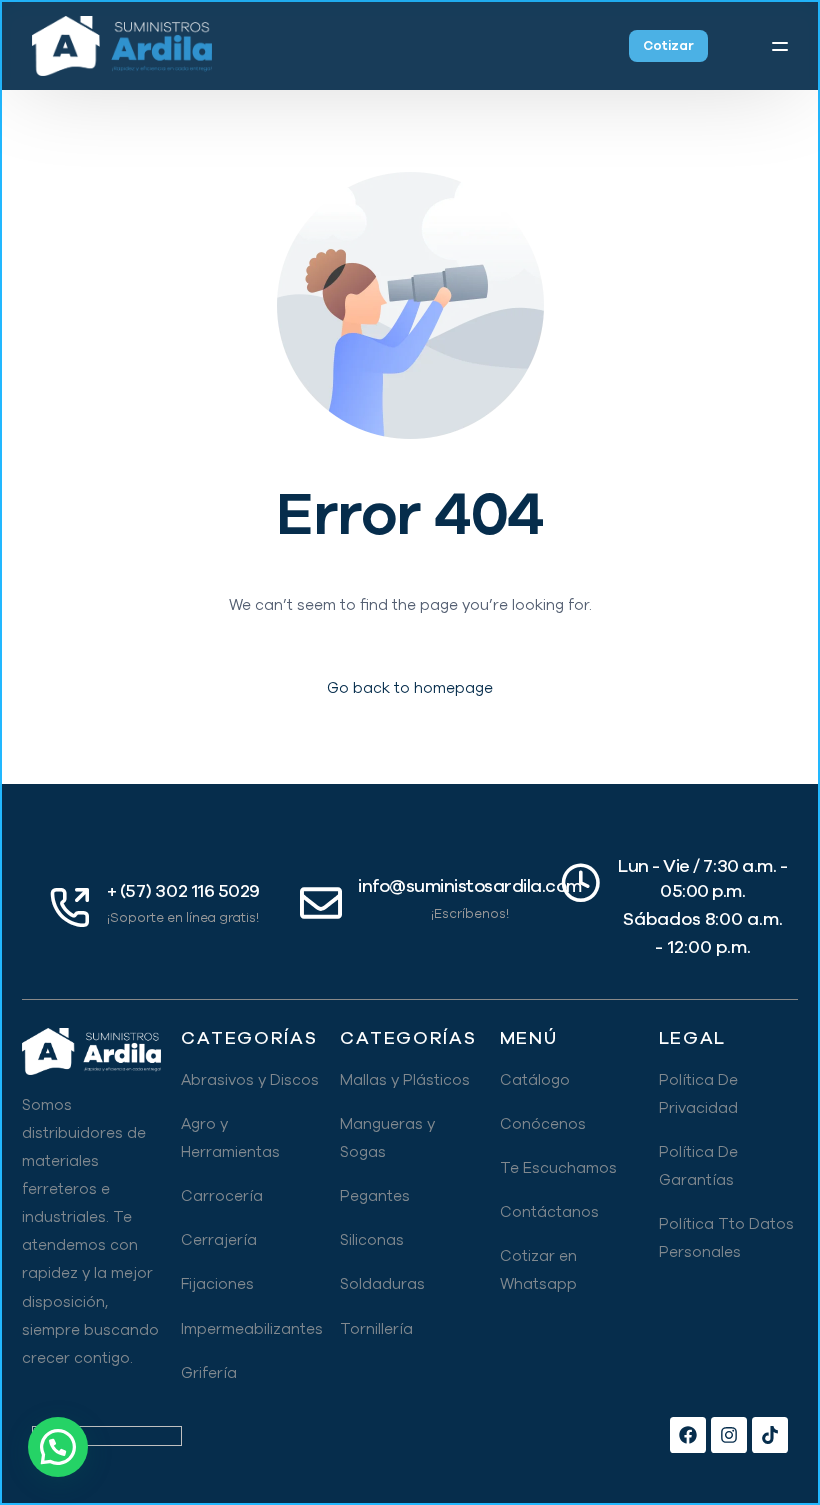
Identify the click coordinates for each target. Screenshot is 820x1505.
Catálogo (535, 1080)
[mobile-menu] (766, 46)
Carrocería (222, 1196)
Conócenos (543, 1124)
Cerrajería (219, 1240)
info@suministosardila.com (470, 886)
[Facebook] (688, 1435)
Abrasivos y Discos (250, 1080)
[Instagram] (729, 1435)
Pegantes (375, 1196)
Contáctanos (549, 1212)
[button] (58, 1447)
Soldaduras (382, 1284)
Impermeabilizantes (252, 1329)
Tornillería (376, 1329)
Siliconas (372, 1240)
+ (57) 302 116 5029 (183, 891)
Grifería (209, 1373)
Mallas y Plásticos (405, 1080)
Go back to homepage (410, 688)
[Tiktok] (770, 1435)
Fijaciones (217, 1284)
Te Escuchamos (558, 1168)
